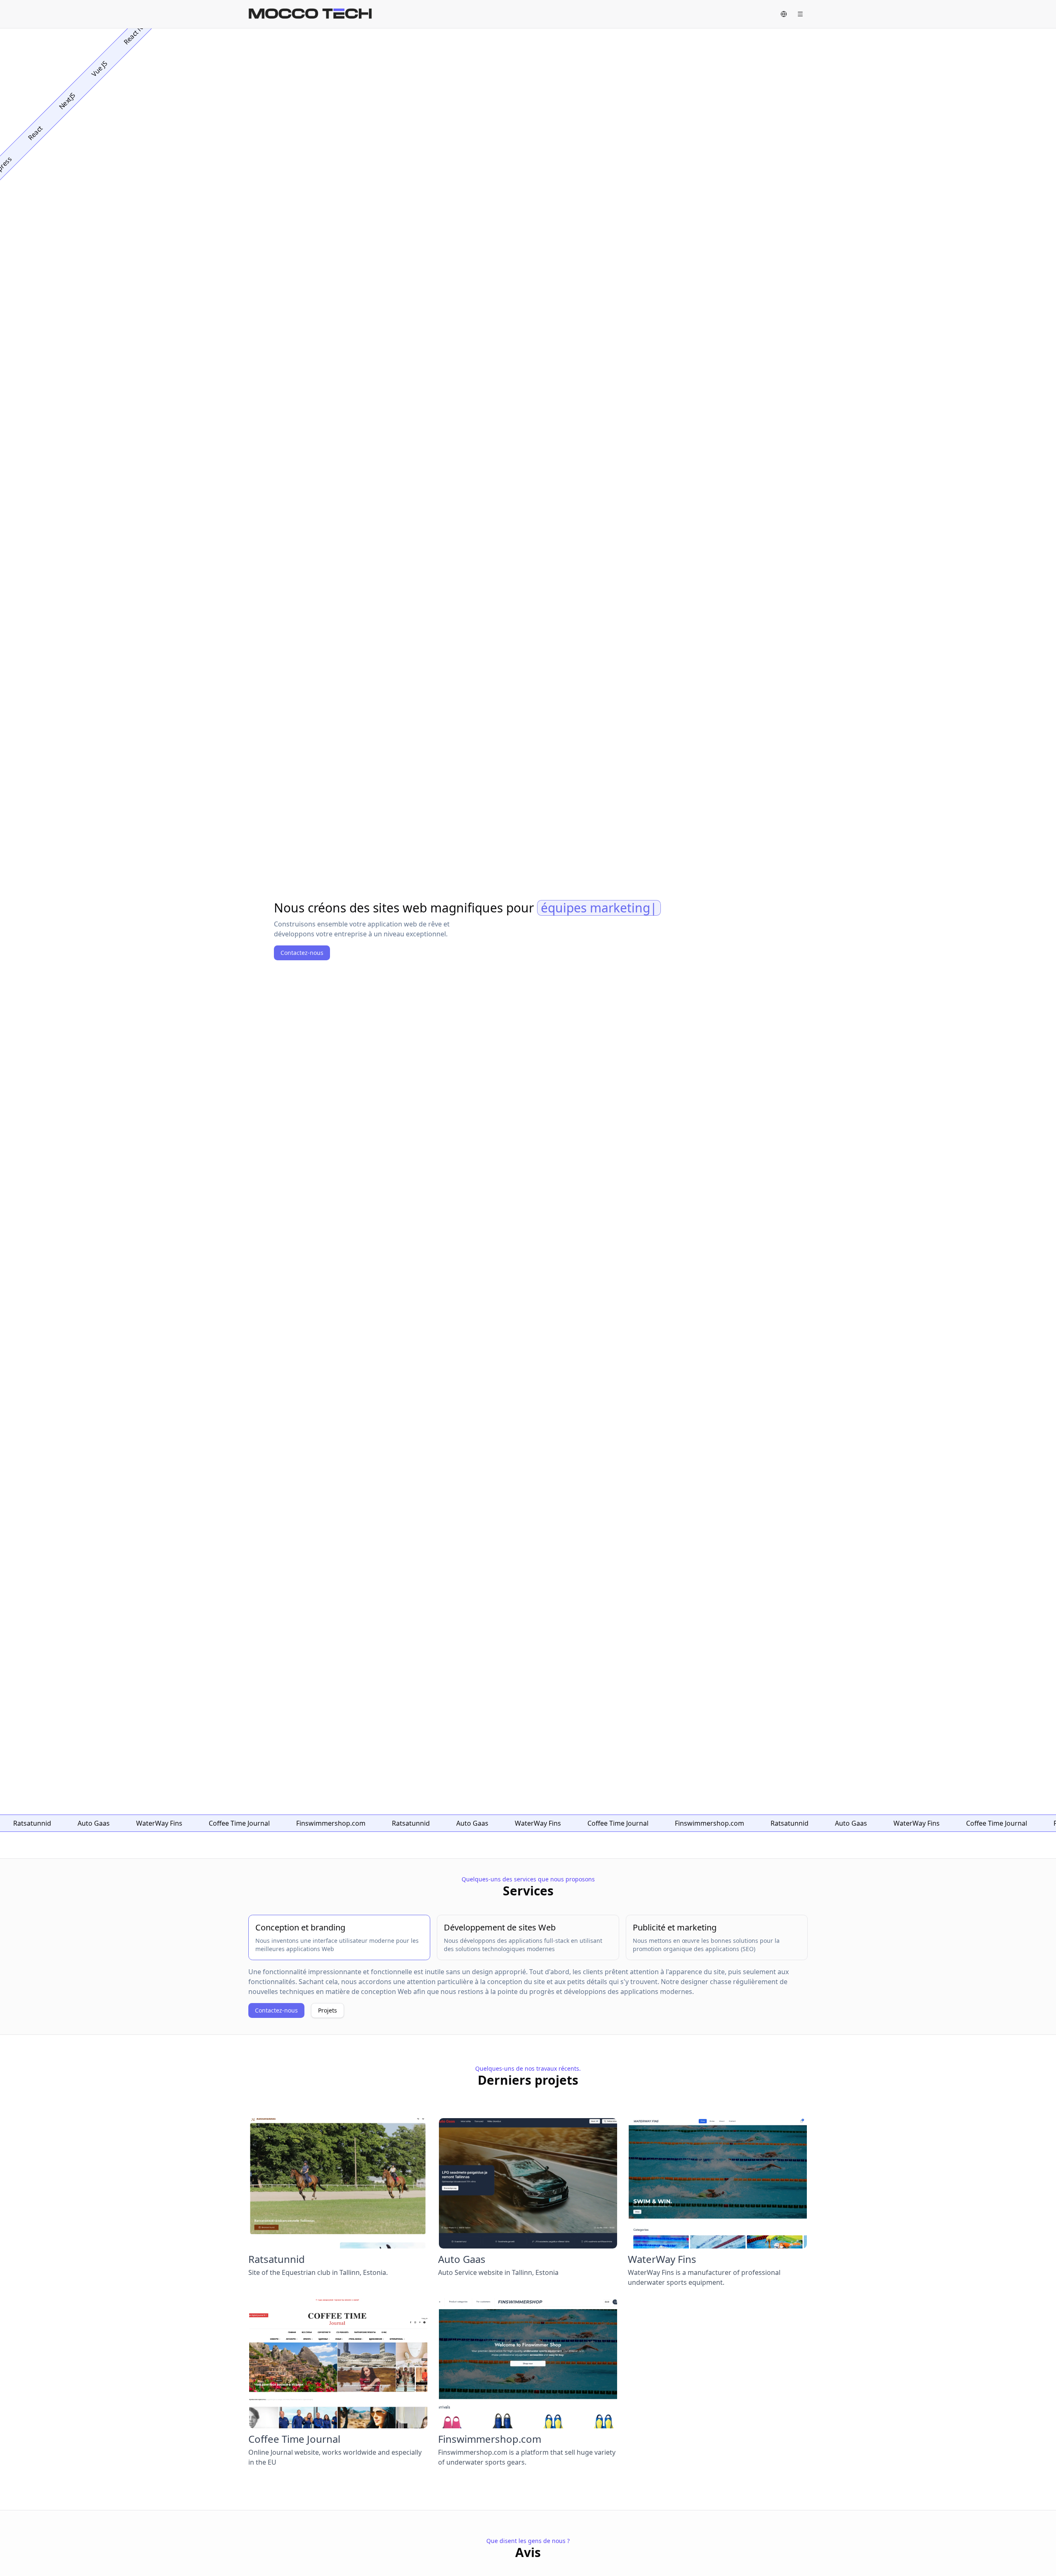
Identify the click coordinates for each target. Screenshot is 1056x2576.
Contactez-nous (302, 953)
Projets (328, 2010)
